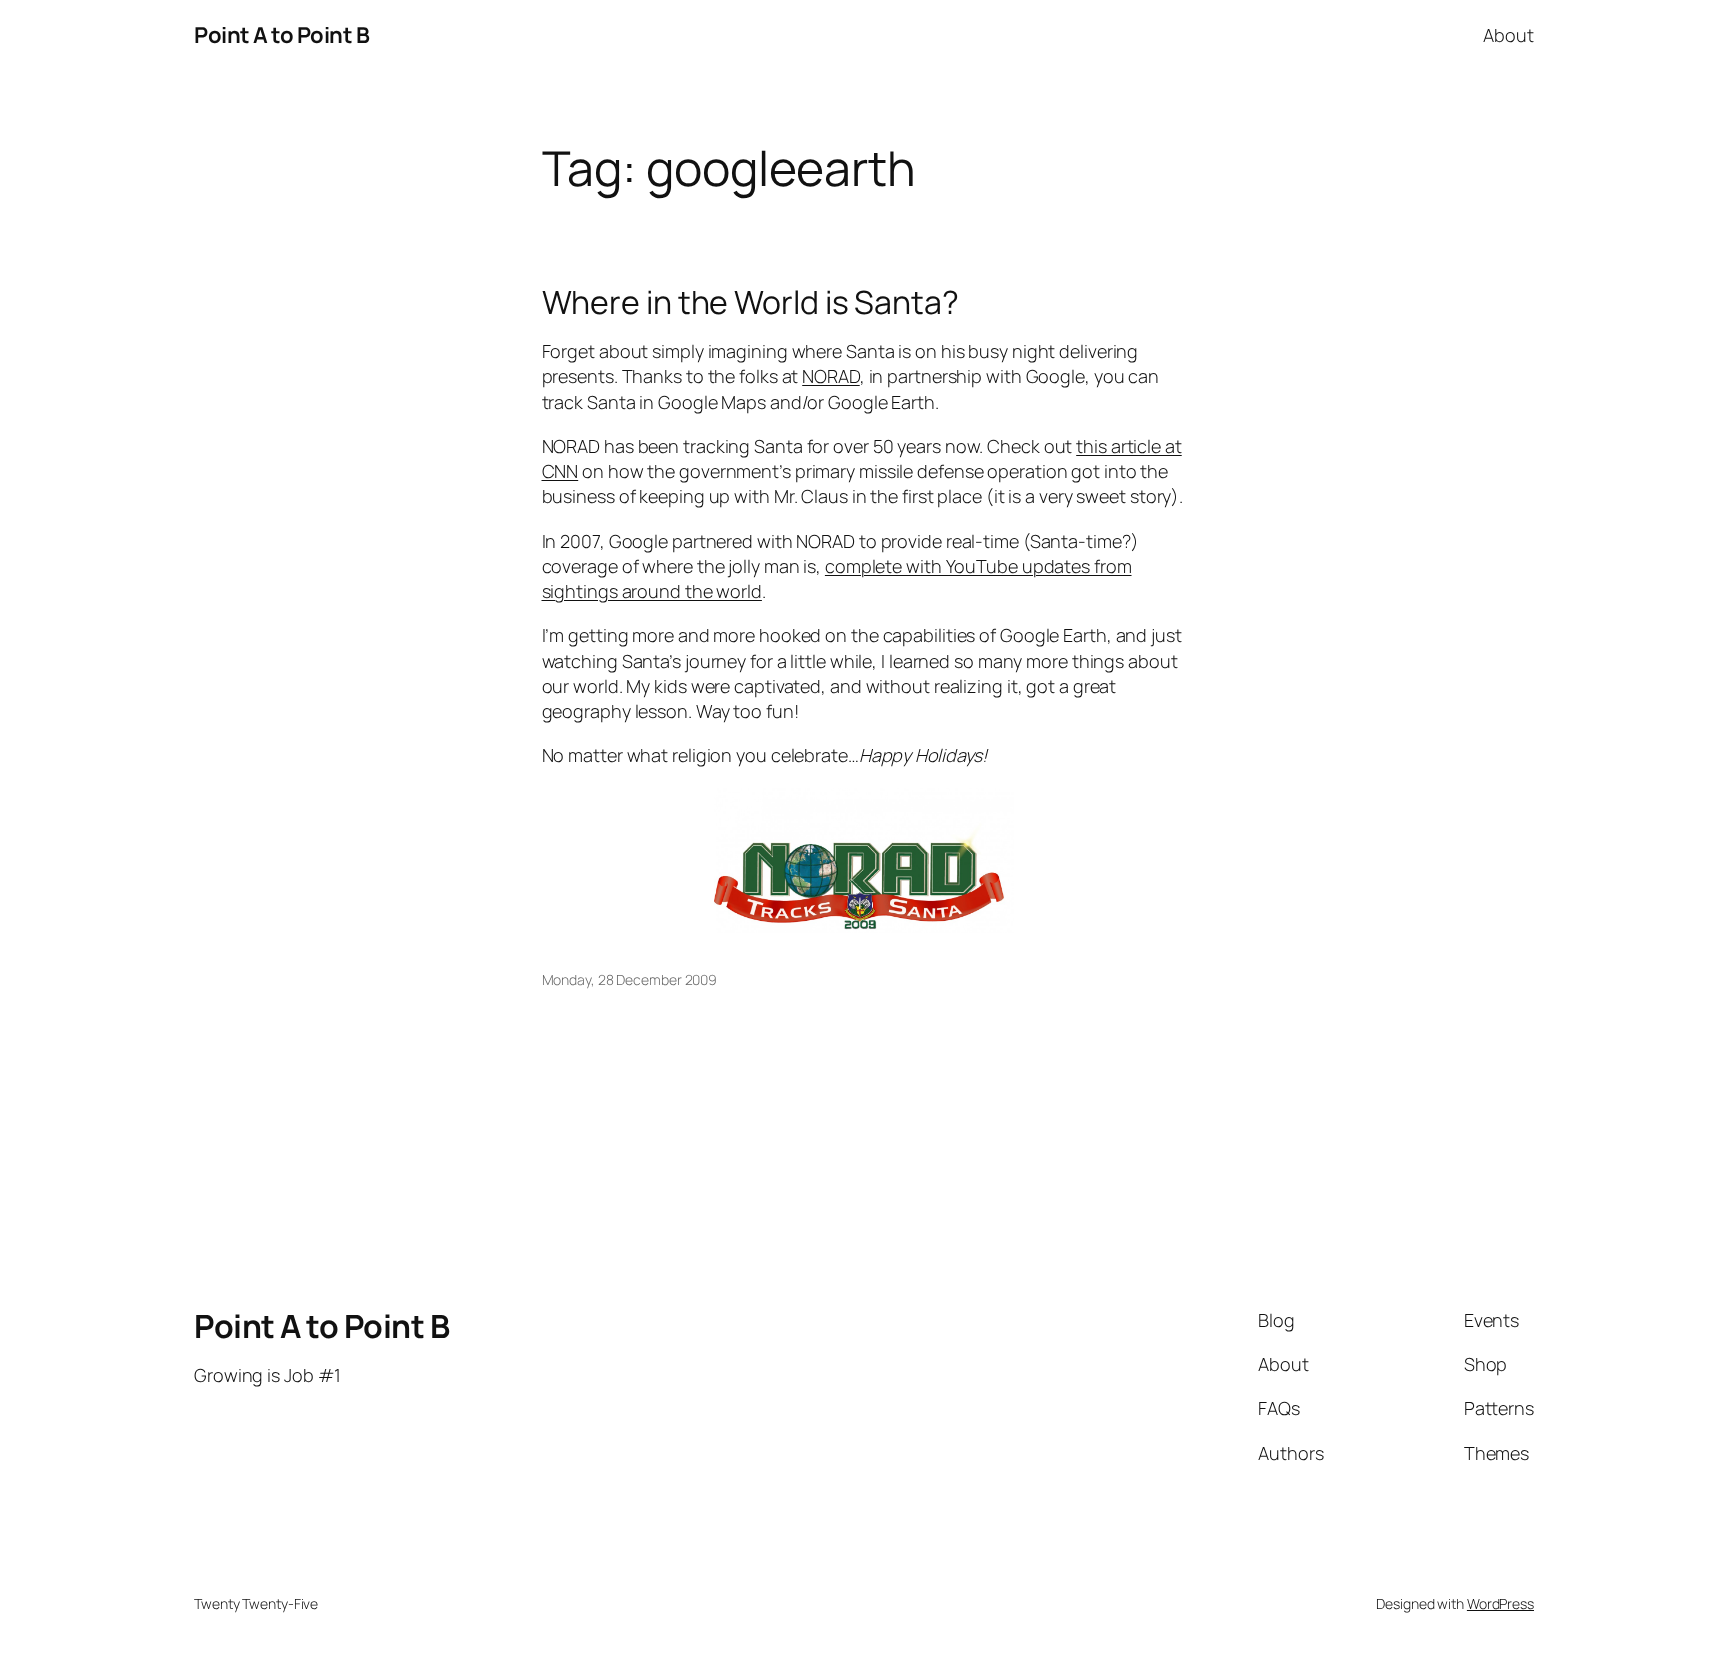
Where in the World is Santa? (750, 302)
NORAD (831, 376)
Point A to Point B (281, 35)
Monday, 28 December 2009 (630, 979)
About (1508, 35)
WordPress (1500, 1603)
